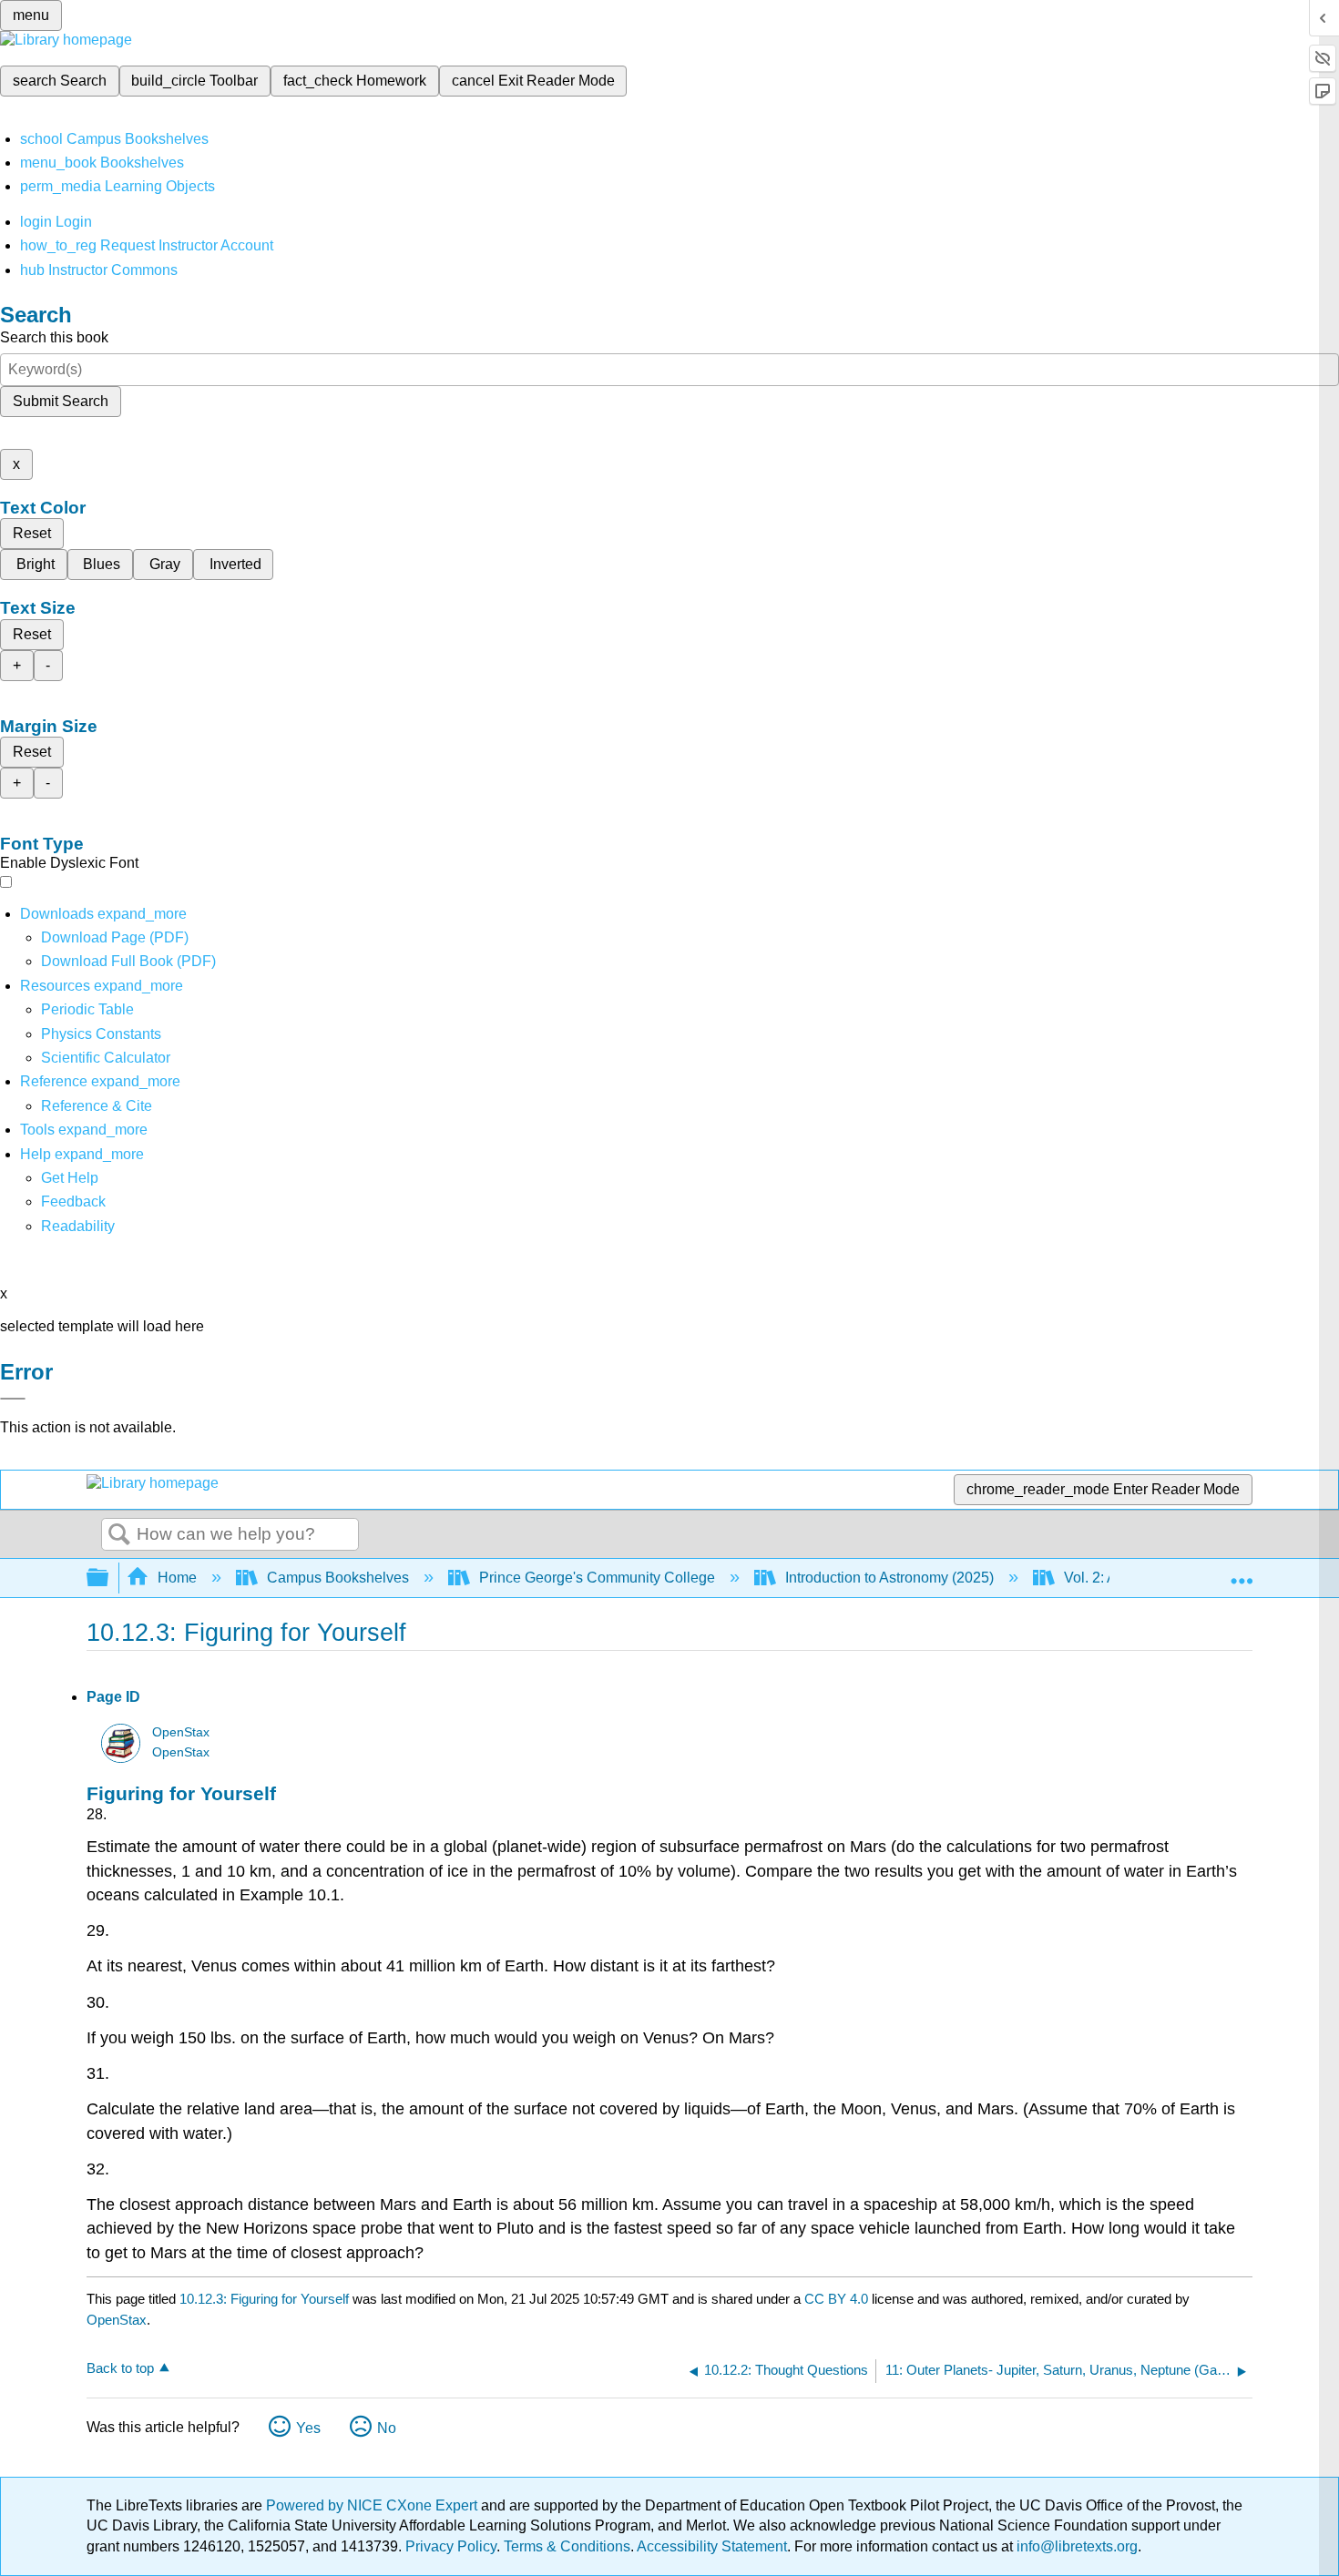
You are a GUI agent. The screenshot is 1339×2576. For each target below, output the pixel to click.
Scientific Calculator (106, 1058)
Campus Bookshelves (338, 1578)
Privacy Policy (451, 2546)
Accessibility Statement (712, 2546)
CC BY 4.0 (836, 2299)
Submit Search (61, 401)
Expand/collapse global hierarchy (109, 1578)
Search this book (54, 337)
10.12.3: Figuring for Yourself (264, 2299)
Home (177, 1578)
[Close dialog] (13, 1399)
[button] (73, 1201)
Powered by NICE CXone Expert (373, 2505)
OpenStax (181, 1732)
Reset (32, 533)
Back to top (120, 2368)
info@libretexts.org (1075, 2546)
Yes (308, 2428)
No (387, 2428)
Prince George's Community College (597, 1578)
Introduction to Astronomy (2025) (889, 1578)
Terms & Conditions (567, 2546)
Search (119, 1535)
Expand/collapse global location (1242, 1573)
